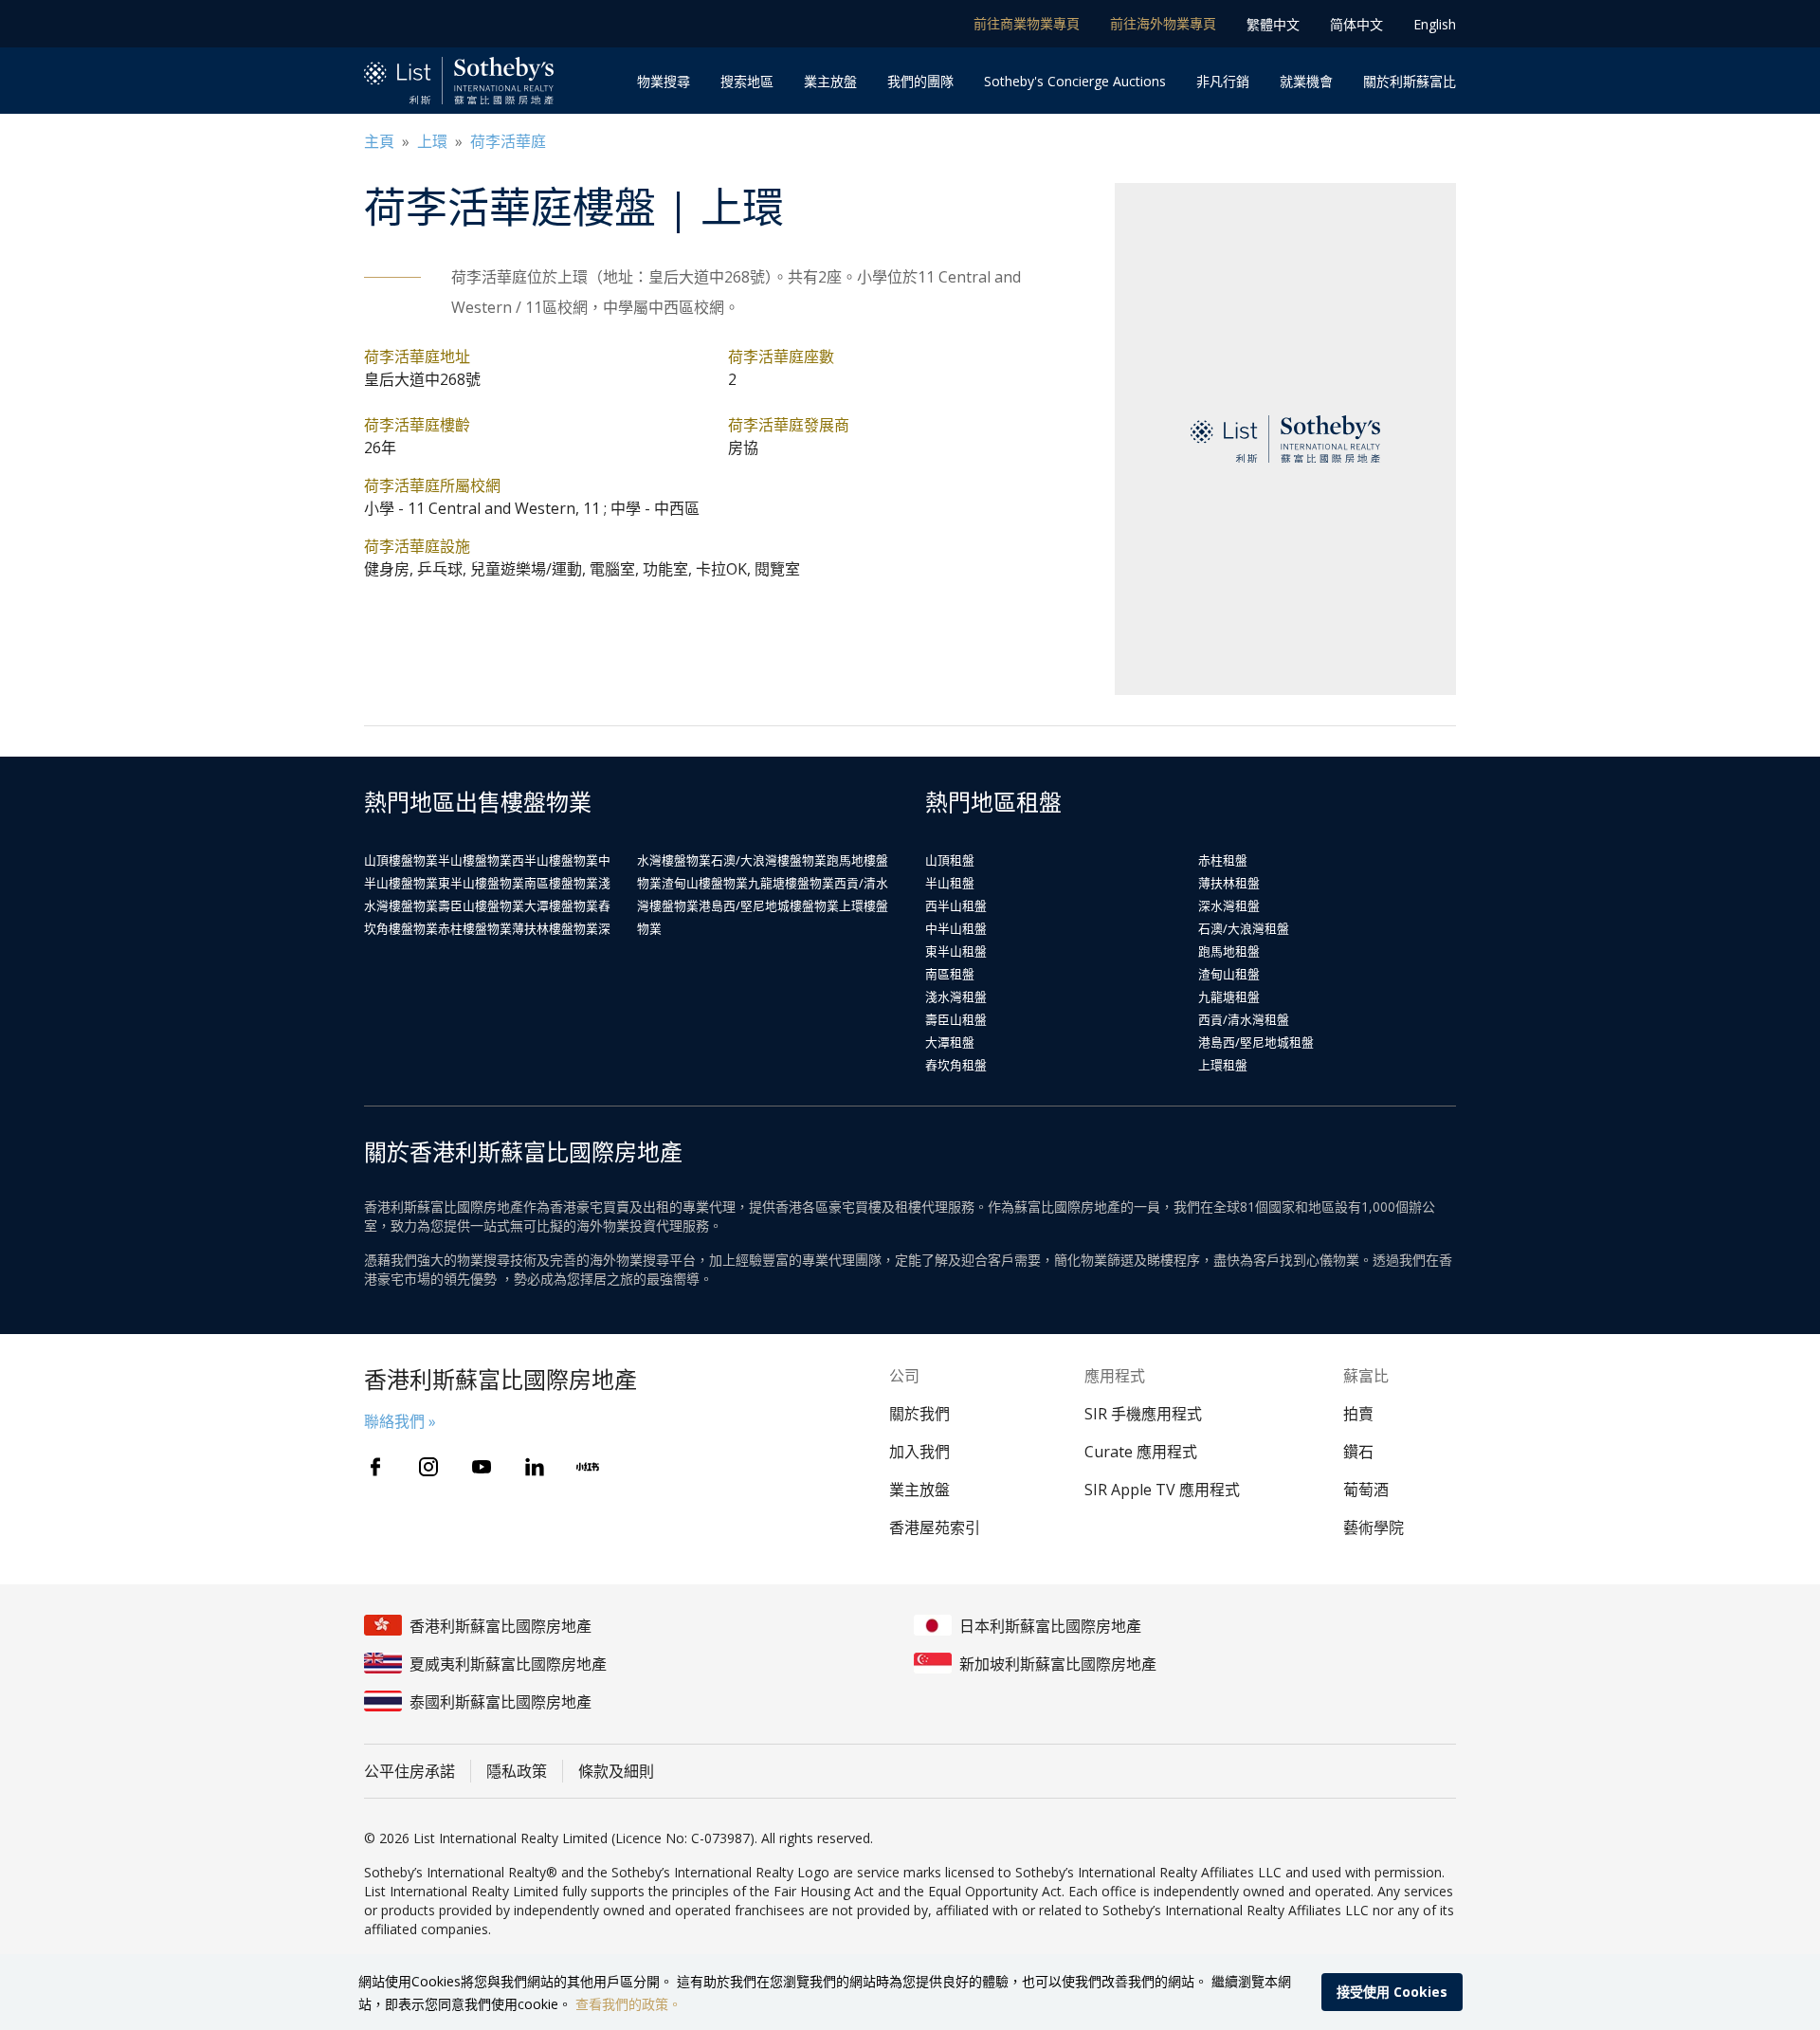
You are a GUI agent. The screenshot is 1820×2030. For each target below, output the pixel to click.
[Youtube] (482, 1467)
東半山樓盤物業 (481, 883)
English (1435, 24)
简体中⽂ (1356, 24)
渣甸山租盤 (1229, 974)
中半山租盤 (956, 928)
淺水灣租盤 (956, 997)
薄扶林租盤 (1229, 883)
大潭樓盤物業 (561, 905)
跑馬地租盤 (1229, 951)
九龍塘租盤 (1229, 997)
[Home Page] (459, 81)
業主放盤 (830, 81)
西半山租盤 (956, 905)
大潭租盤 (950, 1042)
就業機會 (1306, 81)
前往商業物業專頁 (1027, 23)
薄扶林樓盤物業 (555, 928)
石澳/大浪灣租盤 (1244, 928)
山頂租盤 (950, 860)
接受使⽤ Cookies (1392, 1992)
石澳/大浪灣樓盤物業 (769, 860)
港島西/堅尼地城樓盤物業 (769, 905)
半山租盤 (950, 883)
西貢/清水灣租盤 (1244, 1019)
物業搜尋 (664, 81)
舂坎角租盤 (956, 1065)
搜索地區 (747, 81)
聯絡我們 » (400, 1421)
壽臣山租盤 (956, 1019)
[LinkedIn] (535, 1467)
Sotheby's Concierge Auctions (1075, 81)
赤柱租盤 (1223, 860)
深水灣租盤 (1229, 905)
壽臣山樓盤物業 (481, 905)
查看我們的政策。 (628, 2004)
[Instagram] (428, 1467)
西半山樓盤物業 (555, 860)
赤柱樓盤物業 (475, 928)
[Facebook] (375, 1467)
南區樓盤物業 (561, 883)
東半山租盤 (956, 951)
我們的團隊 (920, 81)
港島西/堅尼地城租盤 (1256, 1042)
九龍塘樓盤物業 (791, 883)
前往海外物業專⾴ (1163, 23)
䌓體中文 (1273, 24)
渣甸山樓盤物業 (705, 883)
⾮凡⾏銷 (1223, 81)
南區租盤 (950, 974)
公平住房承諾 (409, 1771)
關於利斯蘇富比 (1410, 81)
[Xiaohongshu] (588, 1467)
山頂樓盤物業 (401, 860)
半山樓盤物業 (475, 860)
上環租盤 (1223, 1065)
